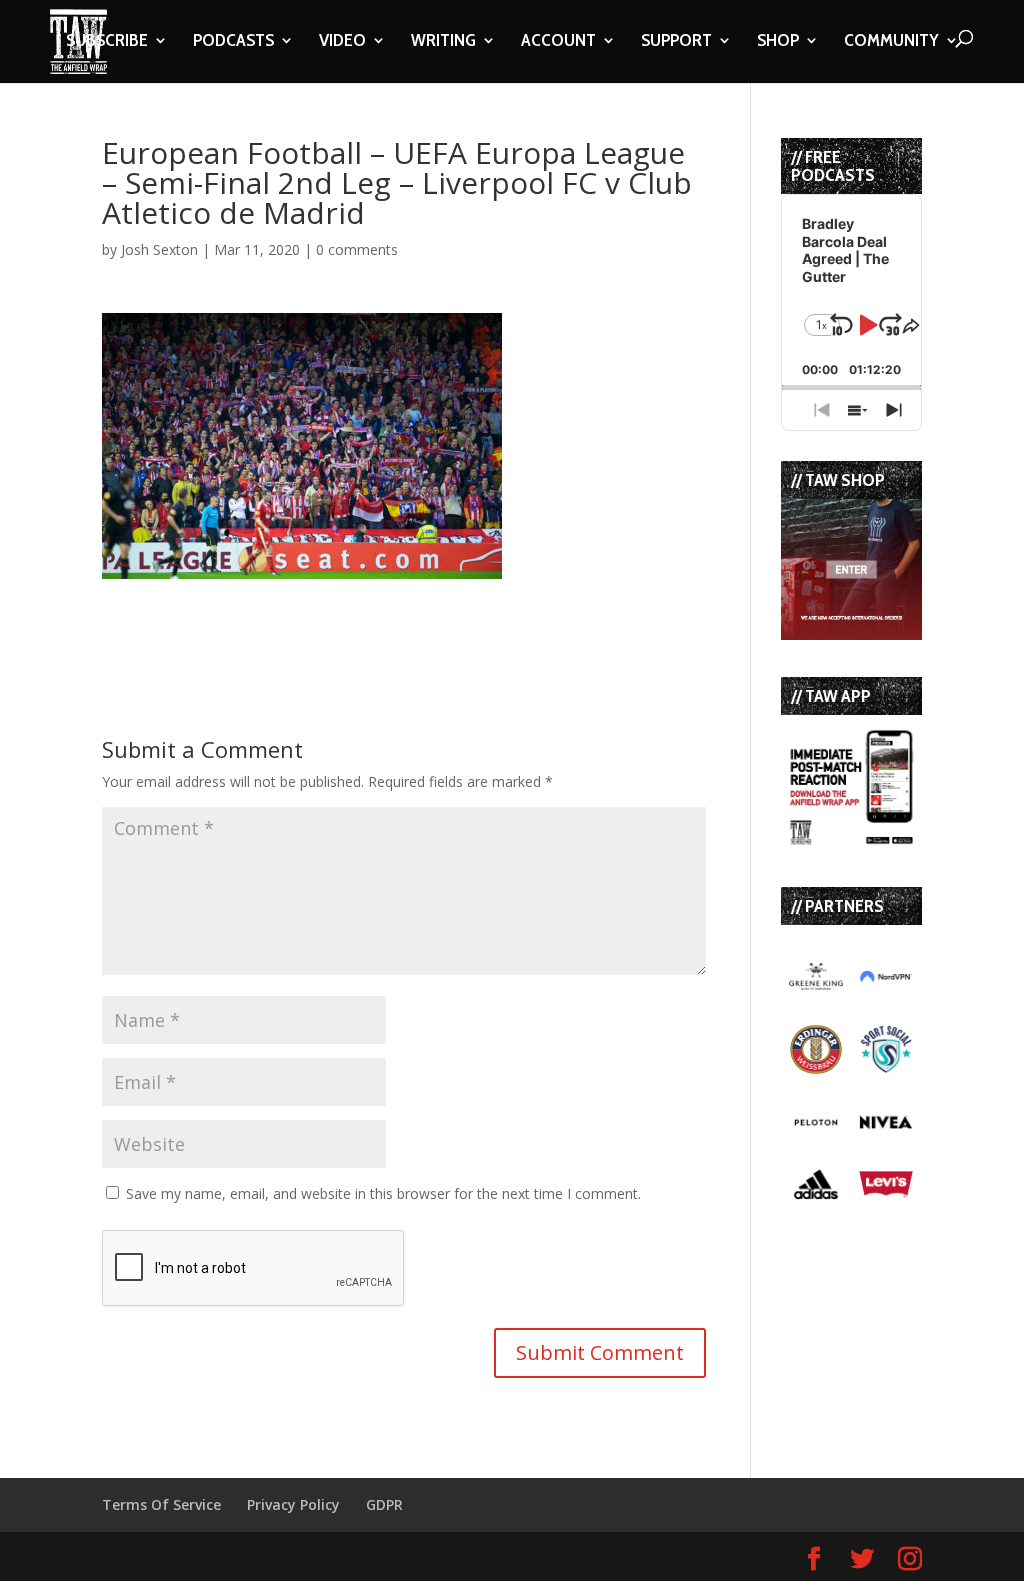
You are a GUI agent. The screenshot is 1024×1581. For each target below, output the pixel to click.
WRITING (443, 42)
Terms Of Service (161, 1504)
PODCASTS (233, 42)
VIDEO (342, 42)
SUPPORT (676, 42)
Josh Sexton (159, 249)
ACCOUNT (558, 42)
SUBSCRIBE (107, 42)
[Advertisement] (336, 609)
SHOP (778, 42)
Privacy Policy (293, 1504)
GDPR (384, 1504)
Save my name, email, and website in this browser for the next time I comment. (383, 1193)
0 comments (357, 249)
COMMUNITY (891, 42)
